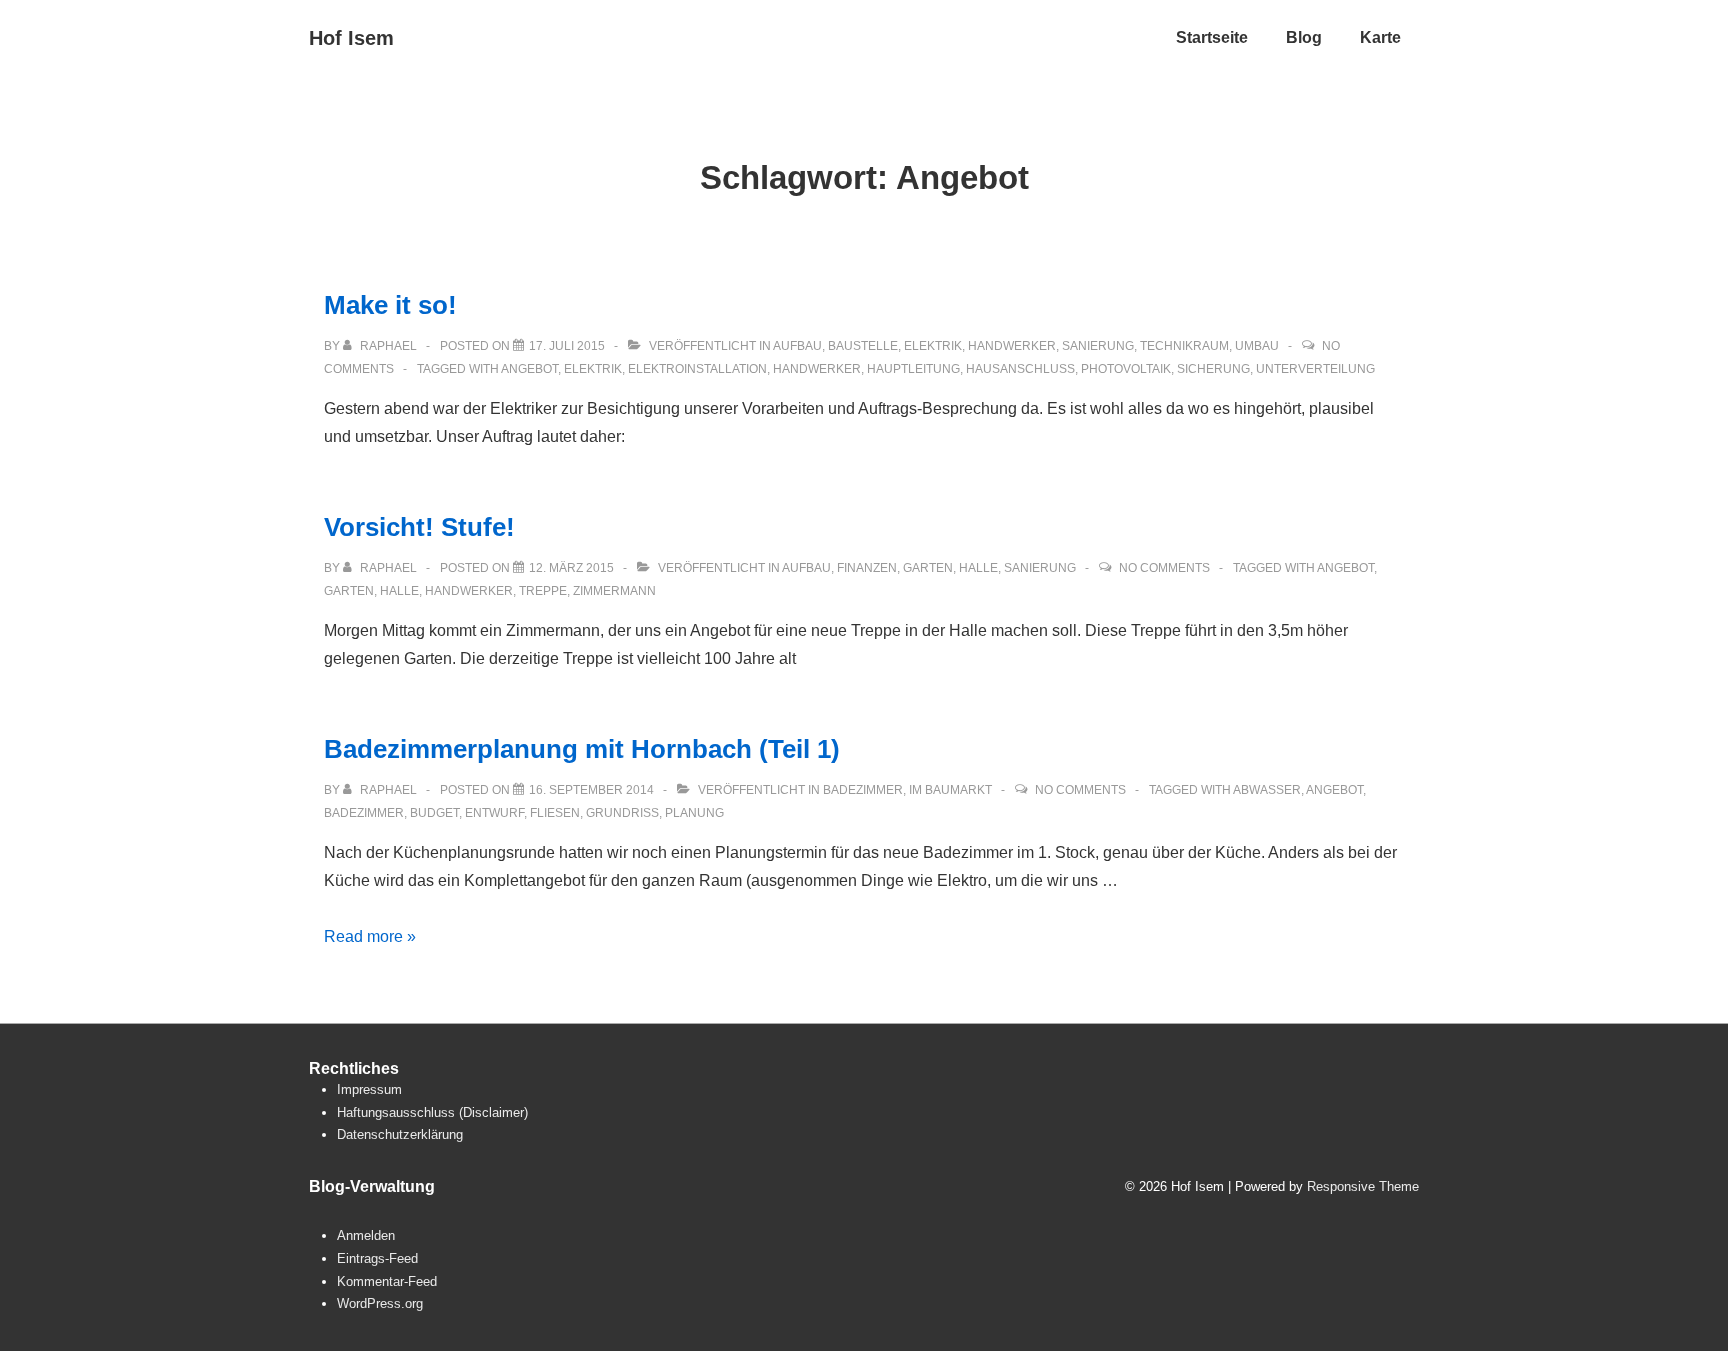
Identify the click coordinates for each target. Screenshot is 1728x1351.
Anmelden (366, 1235)
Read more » (370, 936)
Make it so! (390, 305)
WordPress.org (380, 1303)
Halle (978, 568)
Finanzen (867, 568)
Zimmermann (614, 591)
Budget (434, 813)
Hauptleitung (913, 369)
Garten (928, 568)
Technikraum (1184, 346)
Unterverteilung (1315, 369)
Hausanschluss (1020, 369)
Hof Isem (351, 38)
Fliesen (555, 813)
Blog (1304, 37)
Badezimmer (863, 790)
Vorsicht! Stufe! (419, 527)
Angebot (529, 369)
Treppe (543, 591)
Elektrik (933, 346)
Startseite (1212, 37)
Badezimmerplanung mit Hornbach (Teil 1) (582, 749)
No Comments (1164, 568)
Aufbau (797, 346)
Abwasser (1267, 790)
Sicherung (1213, 369)
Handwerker (1012, 346)
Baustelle (863, 346)
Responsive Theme (1363, 1186)
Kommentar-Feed (387, 1281)
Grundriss (622, 813)
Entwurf (494, 813)
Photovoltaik (1126, 369)
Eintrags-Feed (377, 1258)
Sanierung (1098, 346)
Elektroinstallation (697, 369)
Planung (694, 813)
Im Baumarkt (950, 790)
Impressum (369, 1089)
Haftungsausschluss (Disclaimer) (432, 1112)
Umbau (1257, 346)
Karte (1380, 37)
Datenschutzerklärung (400, 1134)
